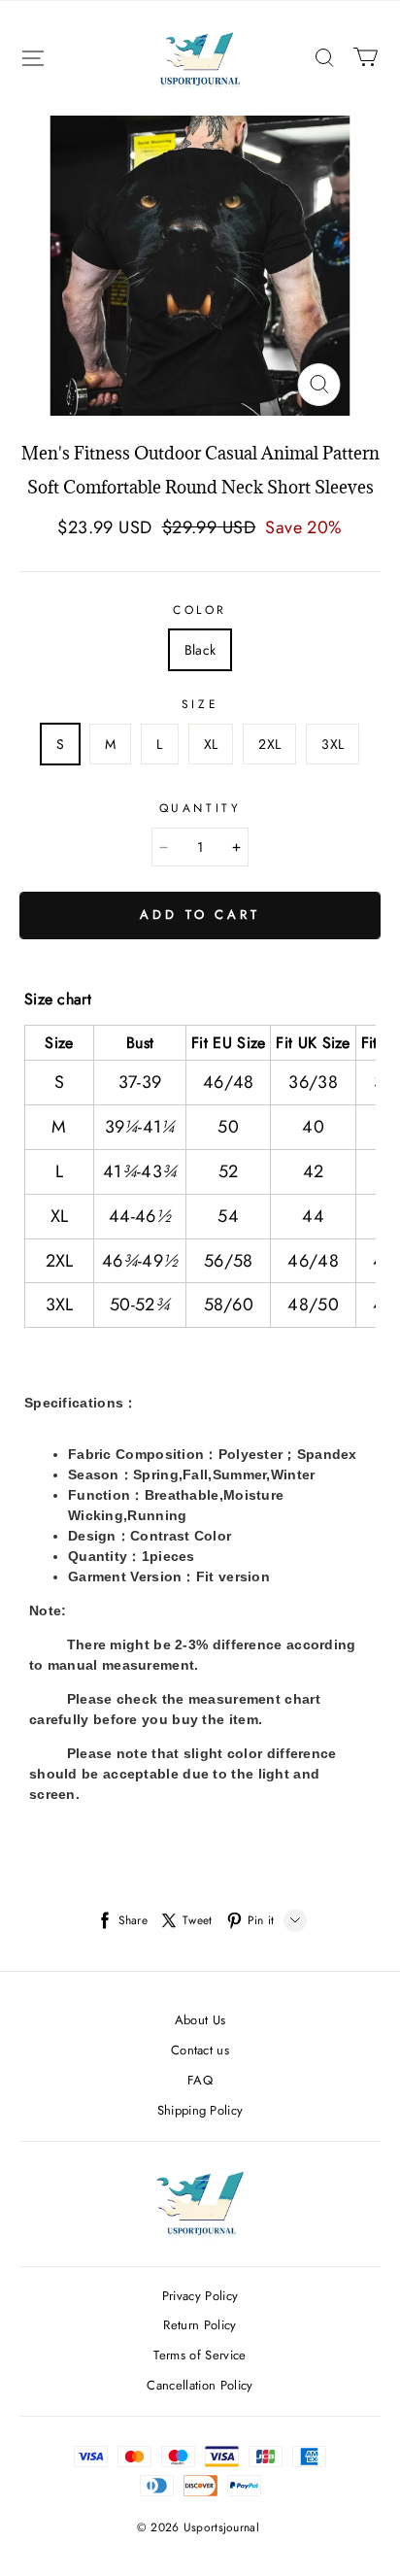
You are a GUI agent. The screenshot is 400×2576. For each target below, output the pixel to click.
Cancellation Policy (200, 2385)
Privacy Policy (200, 2296)
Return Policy (200, 2325)
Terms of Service (200, 2355)
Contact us (200, 2050)
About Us (200, 2020)
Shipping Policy (200, 2110)
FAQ (200, 2080)
